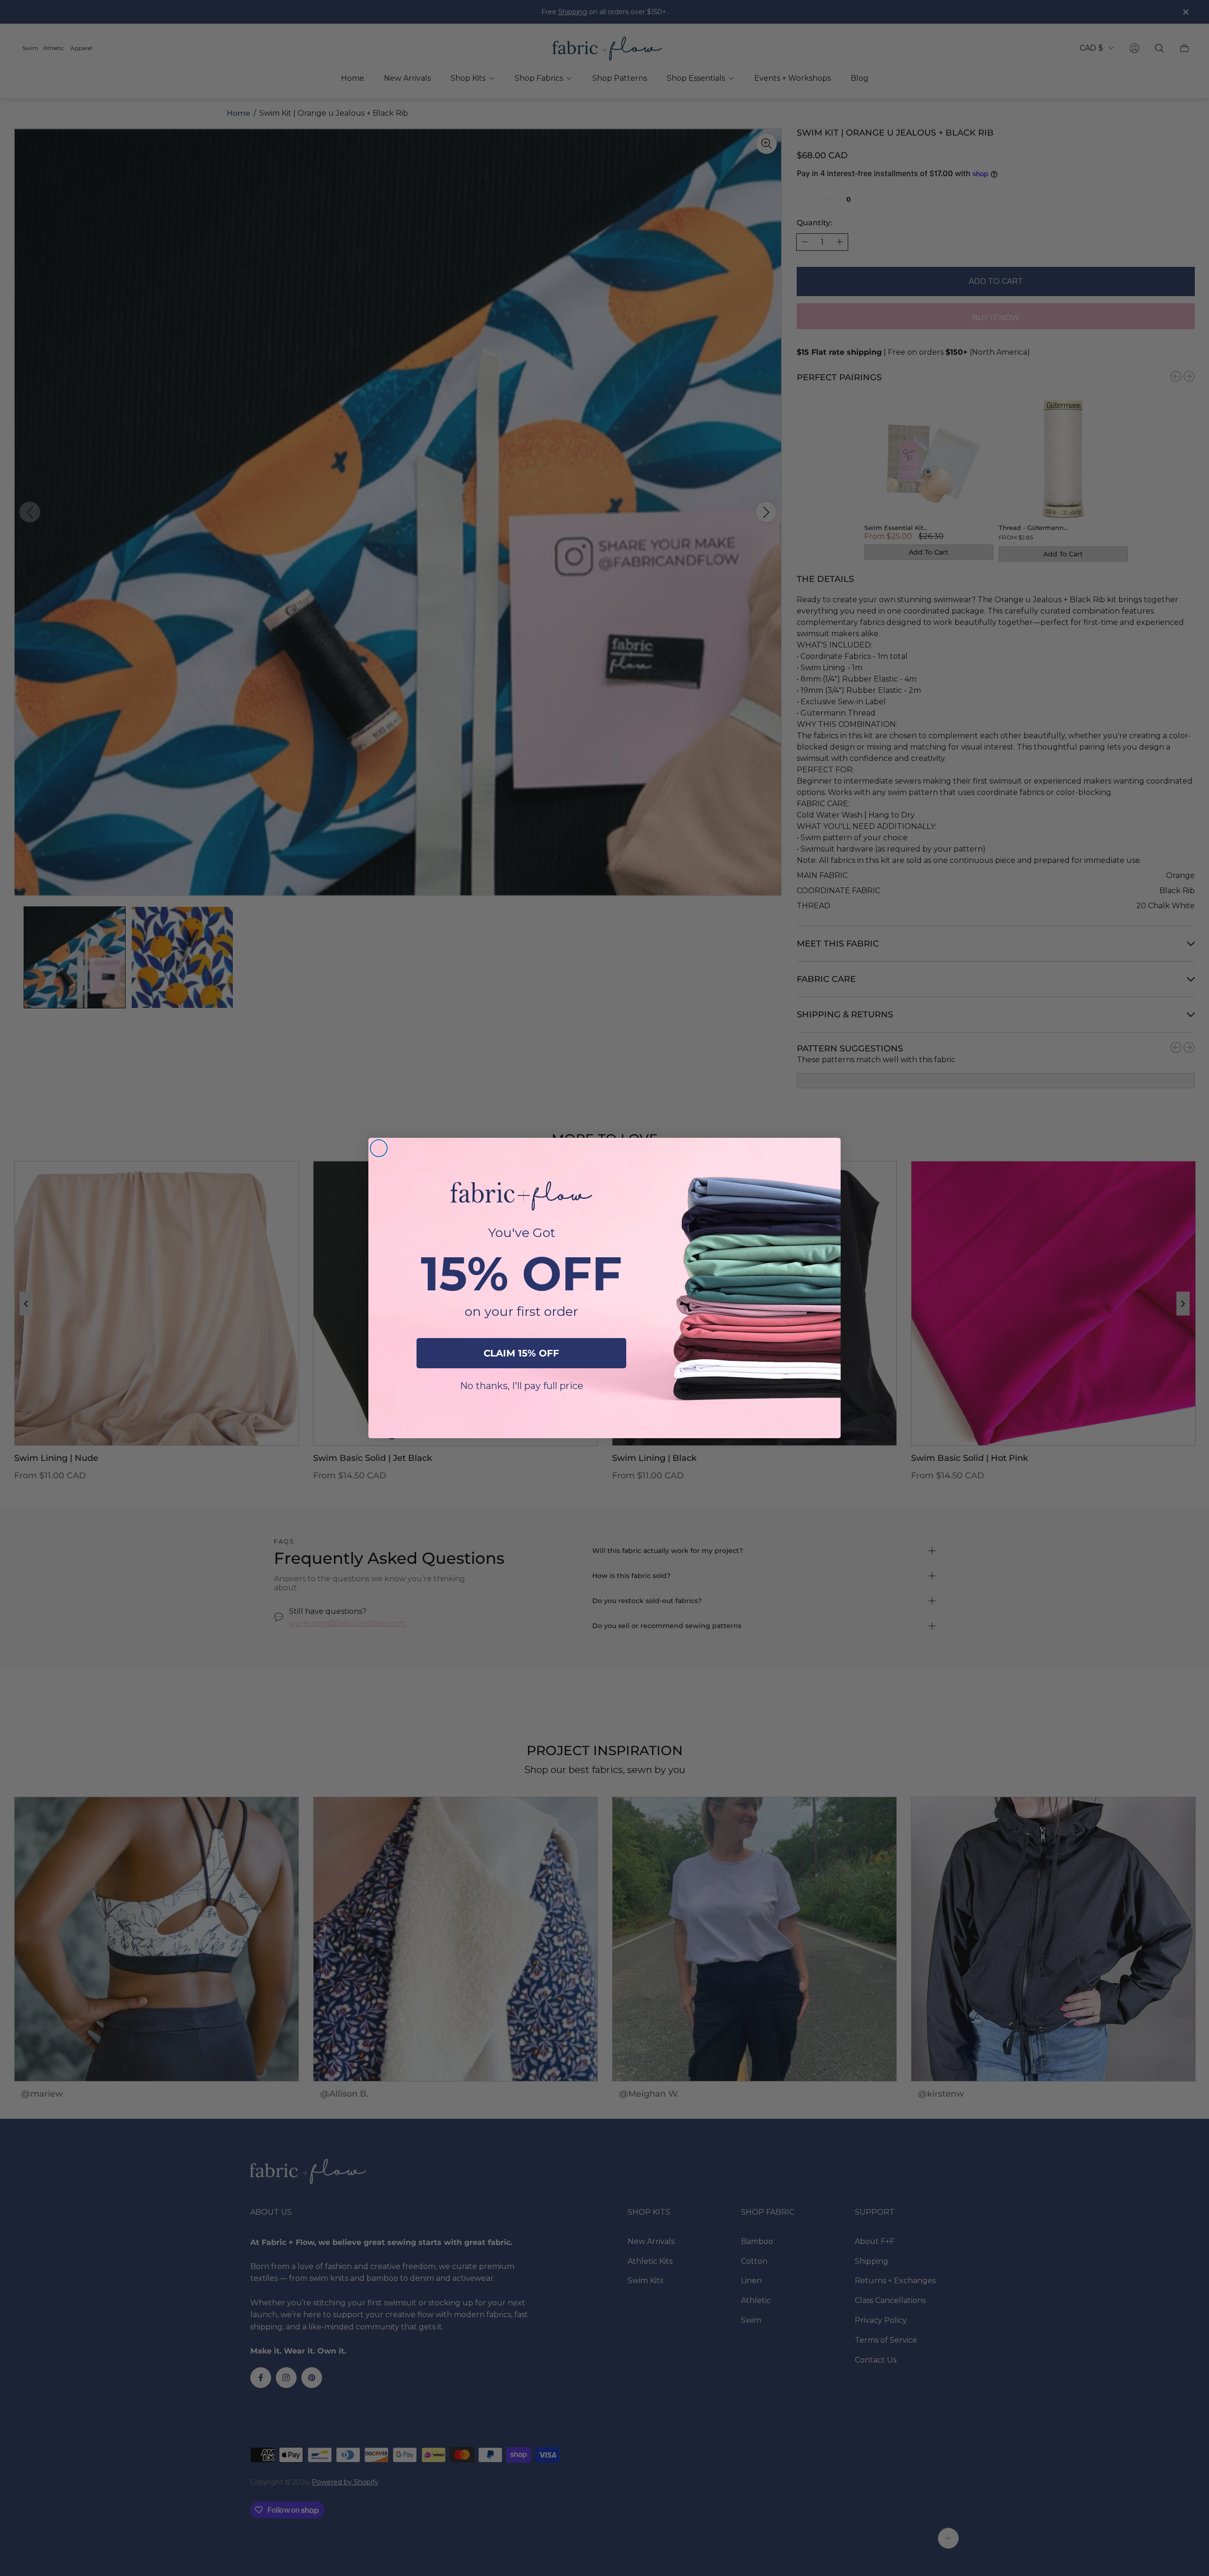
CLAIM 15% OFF (521, 1353)
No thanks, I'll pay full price (522, 1386)
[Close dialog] (379, 1148)
